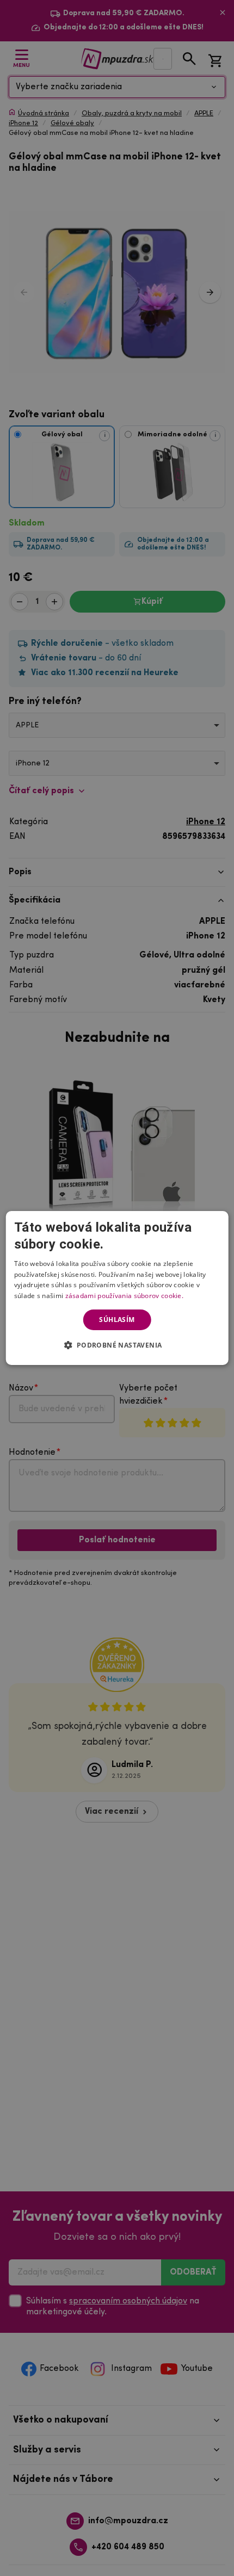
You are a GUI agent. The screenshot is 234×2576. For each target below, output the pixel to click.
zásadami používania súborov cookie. (125, 1296)
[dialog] (117, 1288)
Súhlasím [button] (117, 1320)
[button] (117, 1345)
